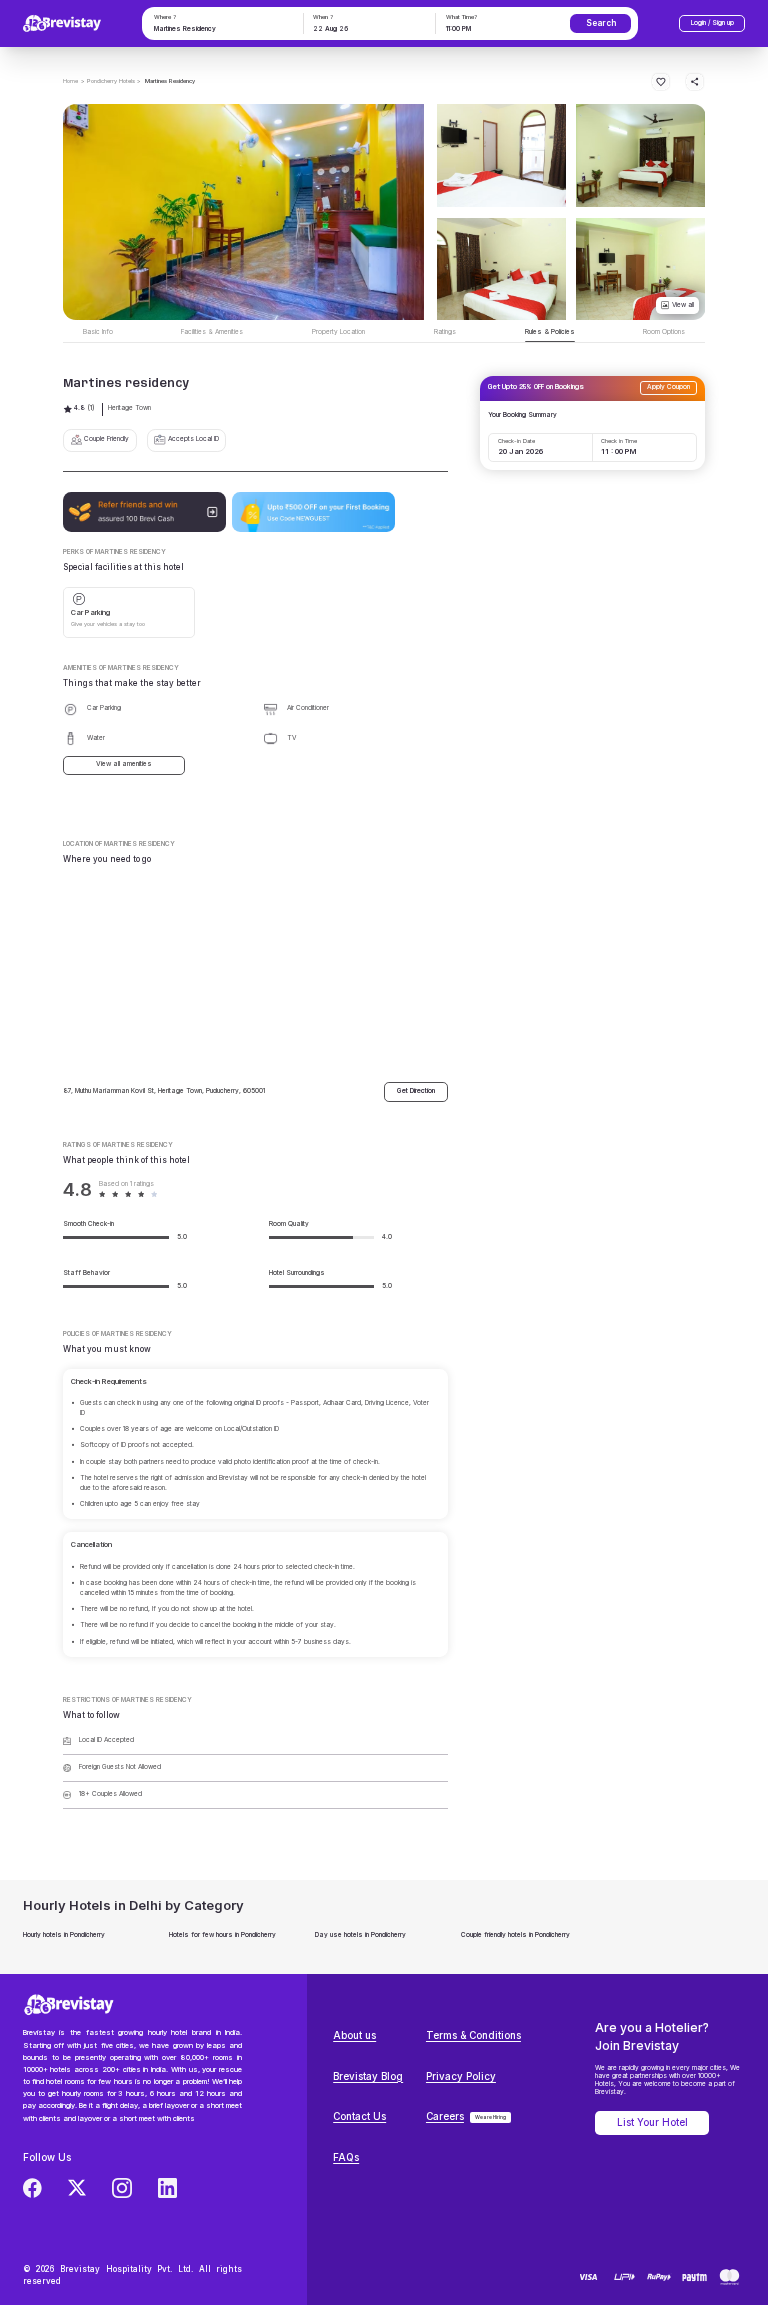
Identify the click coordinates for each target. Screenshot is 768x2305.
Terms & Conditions (473, 2035)
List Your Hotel (652, 2122)
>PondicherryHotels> (111, 80)
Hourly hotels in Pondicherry (64, 1935)
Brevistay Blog (368, 2076)
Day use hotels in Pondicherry (360, 1935)
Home (70, 80)
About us (354, 2035)
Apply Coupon (668, 387)
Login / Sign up (712, 23)
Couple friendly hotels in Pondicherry (515, 1935)
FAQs (346, 2157)
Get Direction (416, 1091)
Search (601, 23)
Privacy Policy (461, 2076)
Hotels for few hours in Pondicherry (222, 1935)
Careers (445, 2116)
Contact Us (359, 2116)
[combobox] (221, 30)
